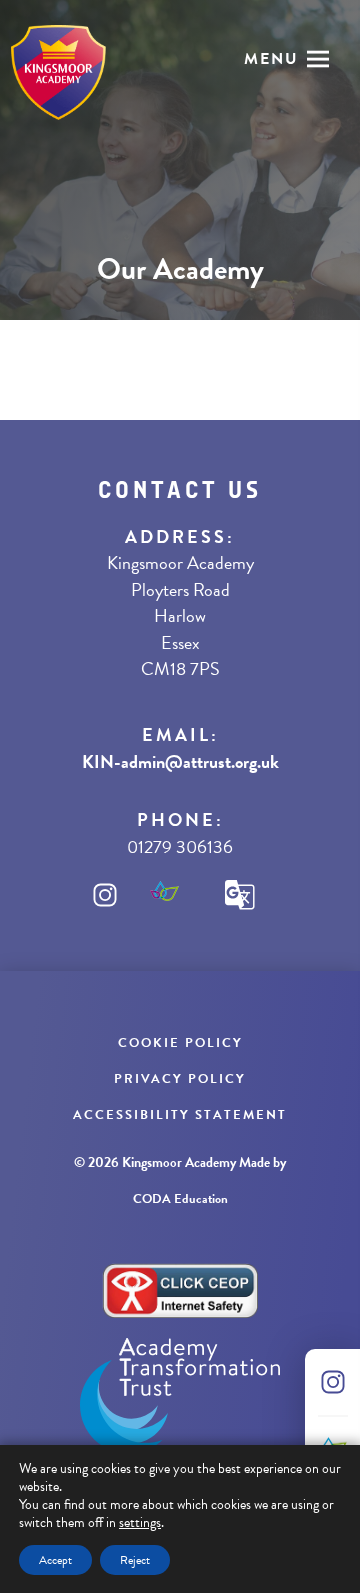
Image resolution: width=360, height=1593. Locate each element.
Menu (271, 59)
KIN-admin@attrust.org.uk (180, 761)
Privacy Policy (180, 1079)
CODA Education (180, 1199)
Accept (55, 1560)
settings (140, 1523)
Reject (135, 1560)
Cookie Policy (180, 1043)
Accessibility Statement (180, 1115)
